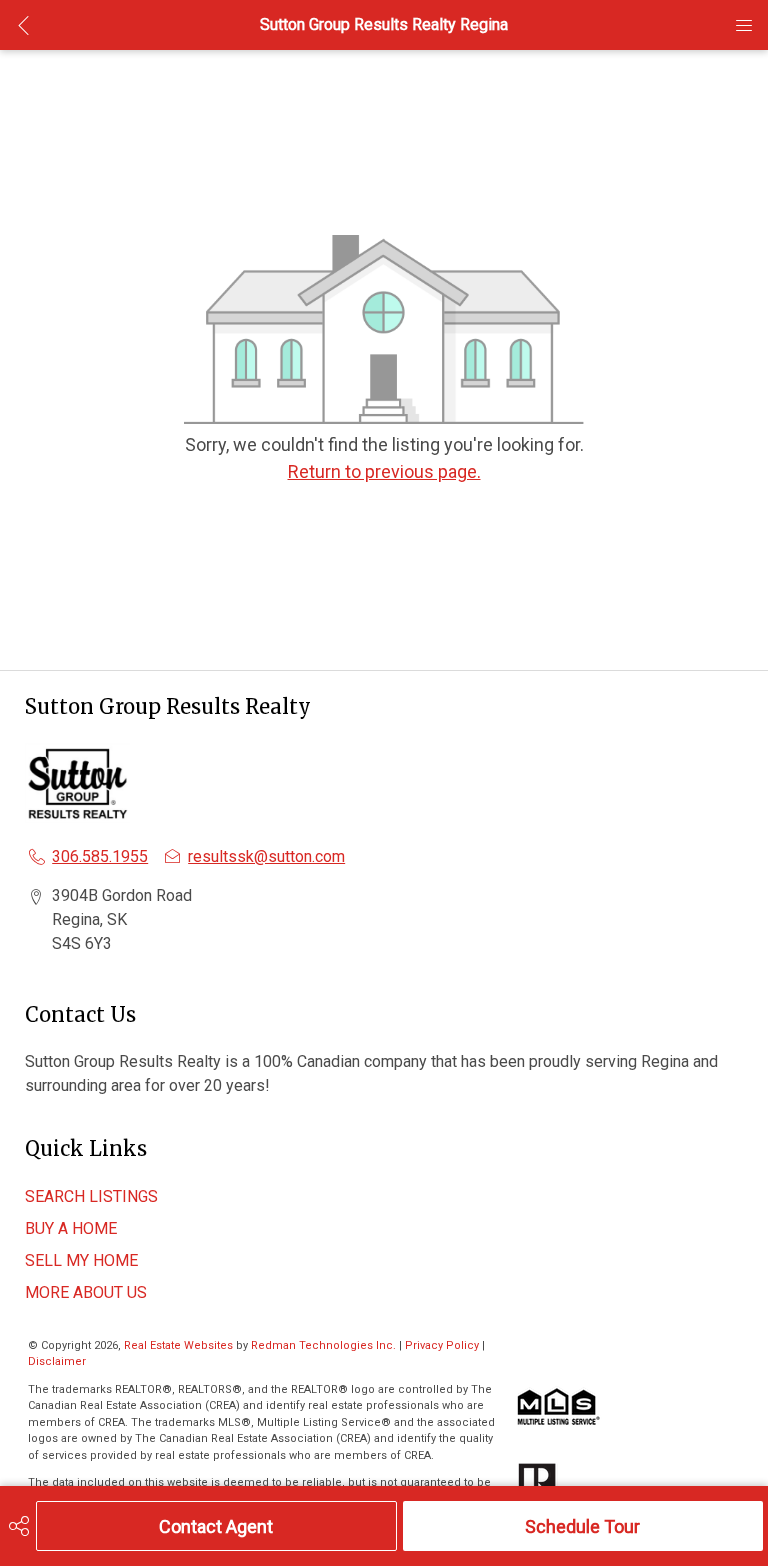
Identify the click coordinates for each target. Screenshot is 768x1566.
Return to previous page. (384, 471)
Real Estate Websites (180, 1345)
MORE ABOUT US (86, 1292)
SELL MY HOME (81, 1260)
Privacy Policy (442, 1345)
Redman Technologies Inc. (325, 1345)
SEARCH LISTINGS (91, 1196)
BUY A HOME (71, 1228)
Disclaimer (57, 1361)
